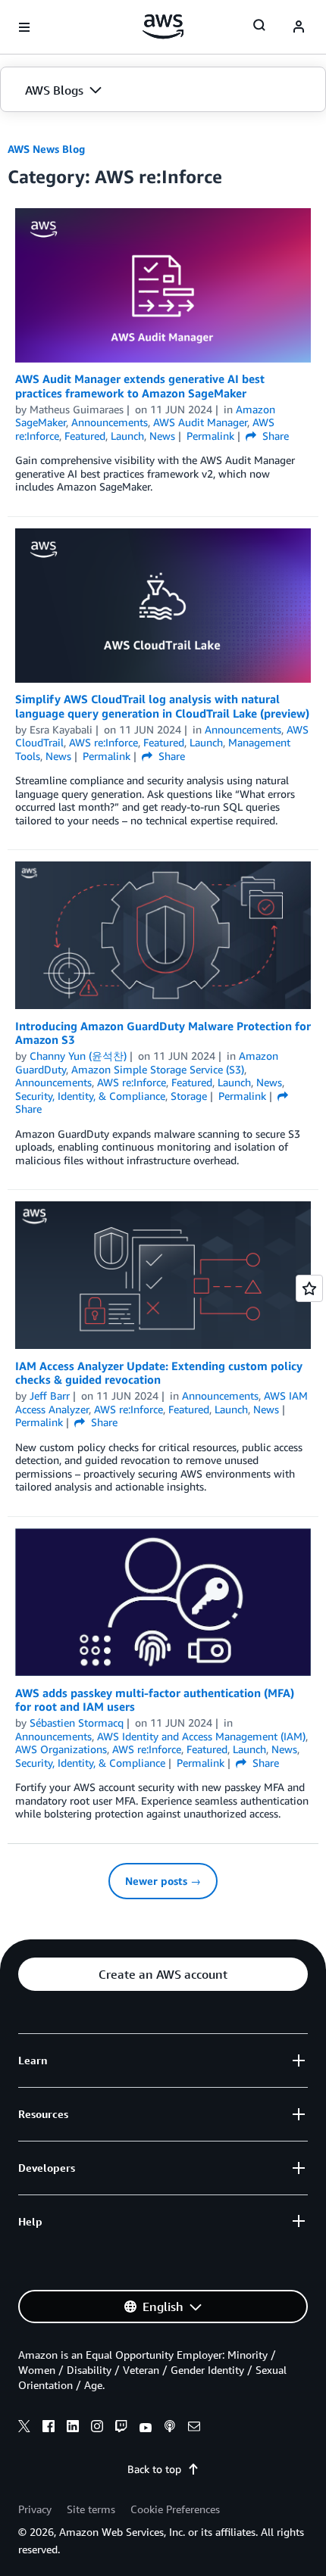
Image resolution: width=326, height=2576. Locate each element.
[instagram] (97, 2428)
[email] (194, 2428)
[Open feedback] (309, 1288)
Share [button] (274, 436)
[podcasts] (170, 2428)
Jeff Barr (50, 1395)
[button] (163, 90)
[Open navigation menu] (24, 27)
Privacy (35, 2509)
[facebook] (49, 2428)
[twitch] (121, 2428)
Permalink (210, 436)
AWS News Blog (46, 149)
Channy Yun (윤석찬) (78, 1056)
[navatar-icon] (299, 27)
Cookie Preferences (175, 2509)
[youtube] (146, 2428)
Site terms (91, 2509)
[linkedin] (73, 2428)
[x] (24, 2428)
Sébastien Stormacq (77, 1723)
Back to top (154, 2469)
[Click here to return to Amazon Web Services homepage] (163, 26)
